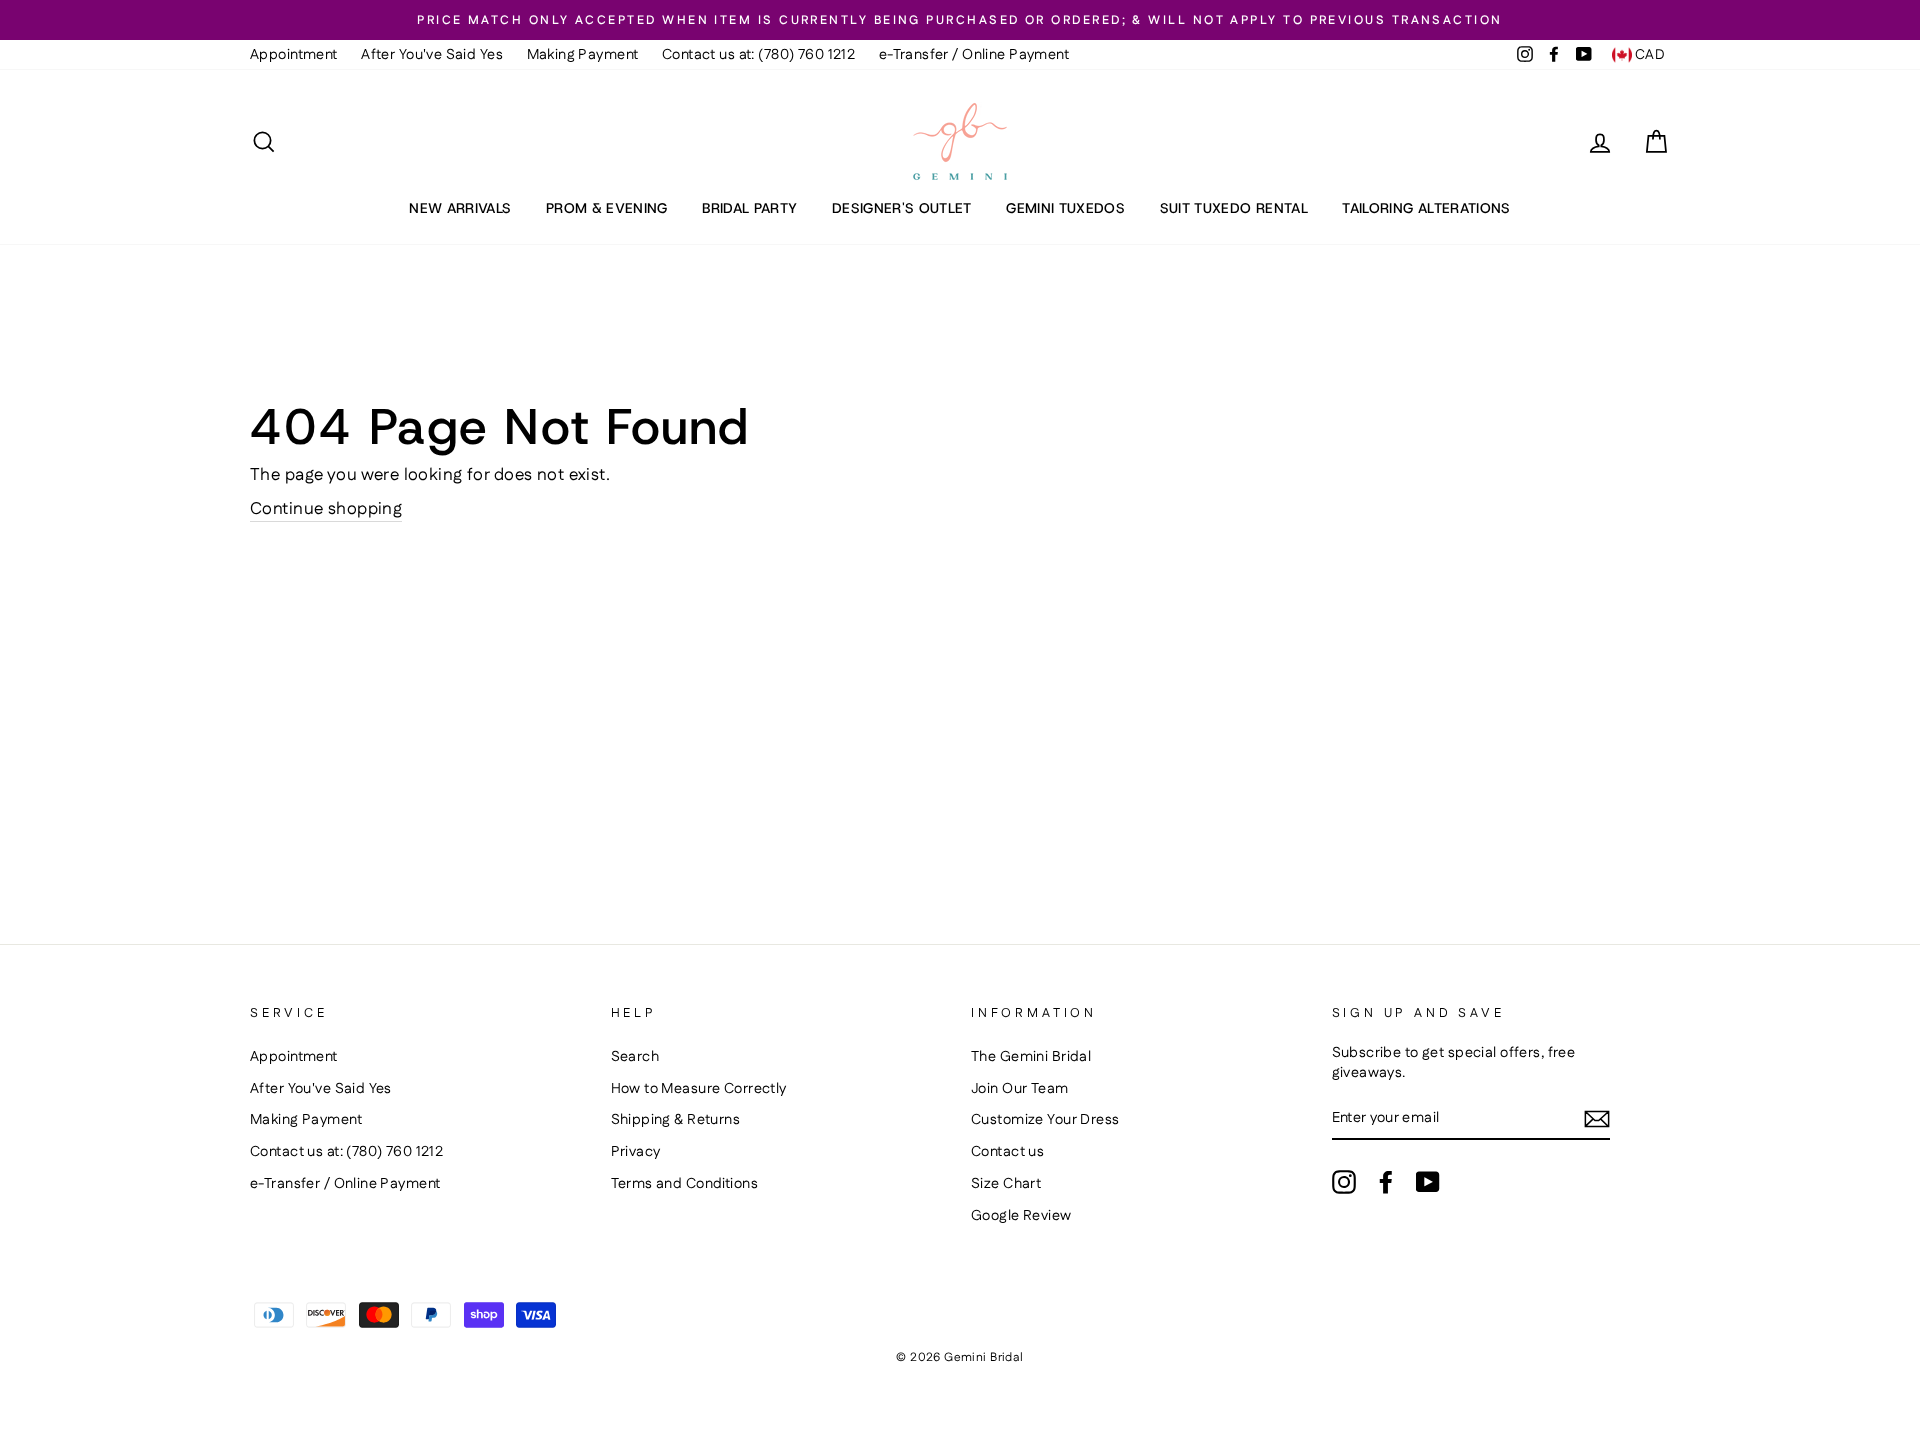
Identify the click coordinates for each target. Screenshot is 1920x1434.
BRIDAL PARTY (749, 208)
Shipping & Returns (676, 1120)
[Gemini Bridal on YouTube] (1428, 1182)
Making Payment (583, 55)
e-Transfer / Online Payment (974, 55)
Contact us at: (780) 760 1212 (758, 55)
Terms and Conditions (685, 1184)
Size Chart (1006, 1184)
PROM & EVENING (607, 208)
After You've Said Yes (432, 55)
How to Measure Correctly (699, 1089)
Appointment (294, 55)
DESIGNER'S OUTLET (902, 208)
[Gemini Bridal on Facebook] (1386, 1182)
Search (635, 1057)
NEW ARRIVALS (460, 208)
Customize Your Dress (1045, 1120)
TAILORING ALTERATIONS (1426, 208)
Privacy (636, 1152)
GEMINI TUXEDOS (1065, 208)
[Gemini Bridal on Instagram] (1344, 1182)
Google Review (1021, 1216)
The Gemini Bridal (1031, 1057)
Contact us (1007, 1152)
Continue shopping (326, 509)
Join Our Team (1020, 1089)
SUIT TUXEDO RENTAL (1234, 208)
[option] (960, 20)
